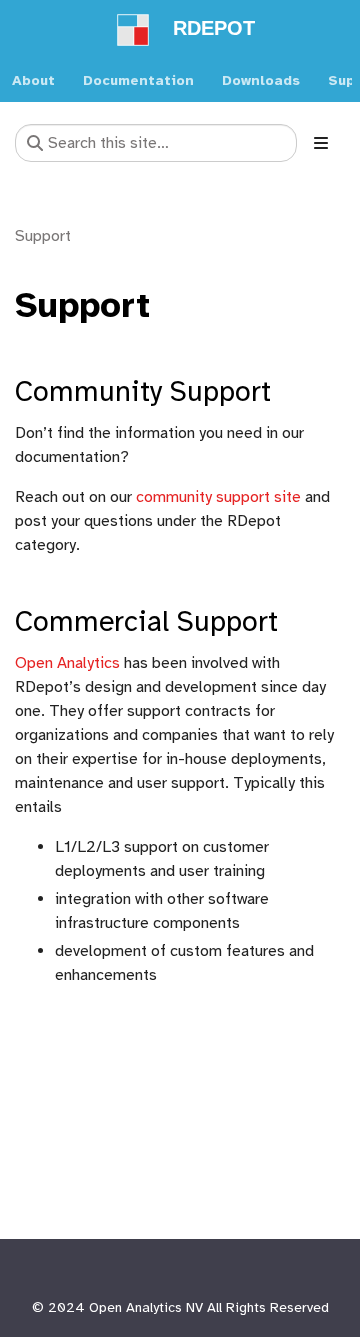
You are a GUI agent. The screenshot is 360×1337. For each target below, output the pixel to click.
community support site (218, 497)
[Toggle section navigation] (321, 143)
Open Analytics (67, 663)
